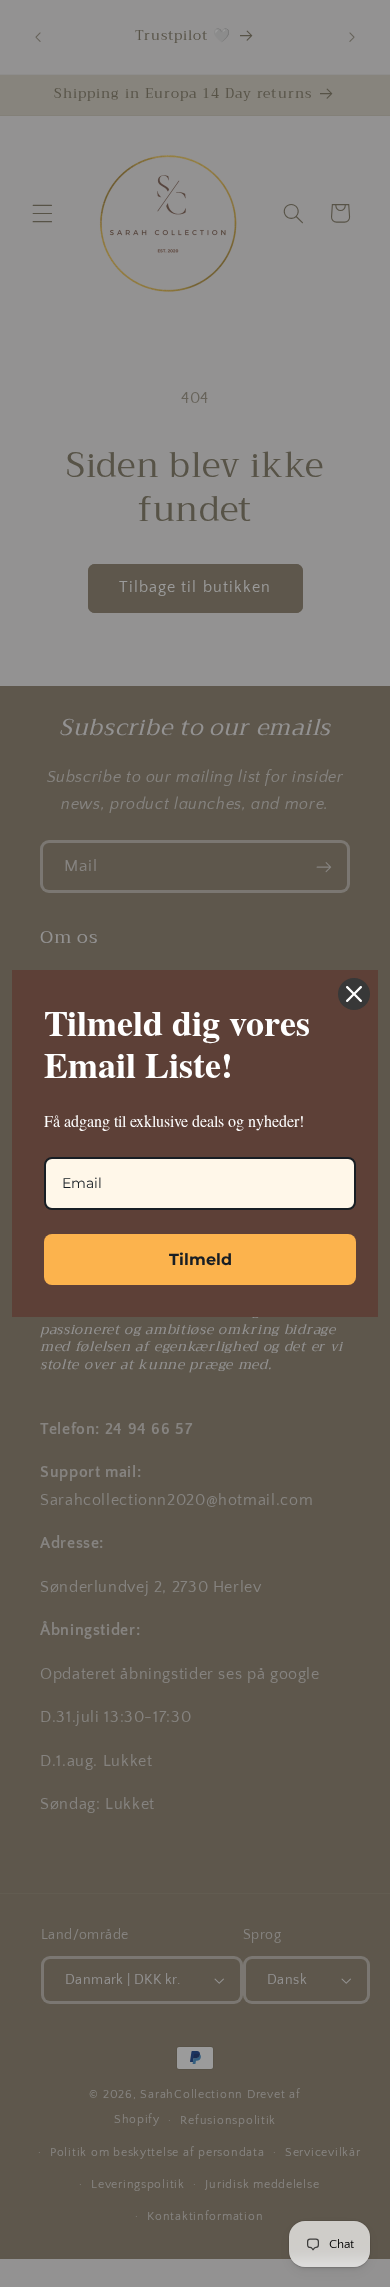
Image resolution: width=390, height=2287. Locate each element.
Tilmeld (200, 1259)
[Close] (354, 994)
